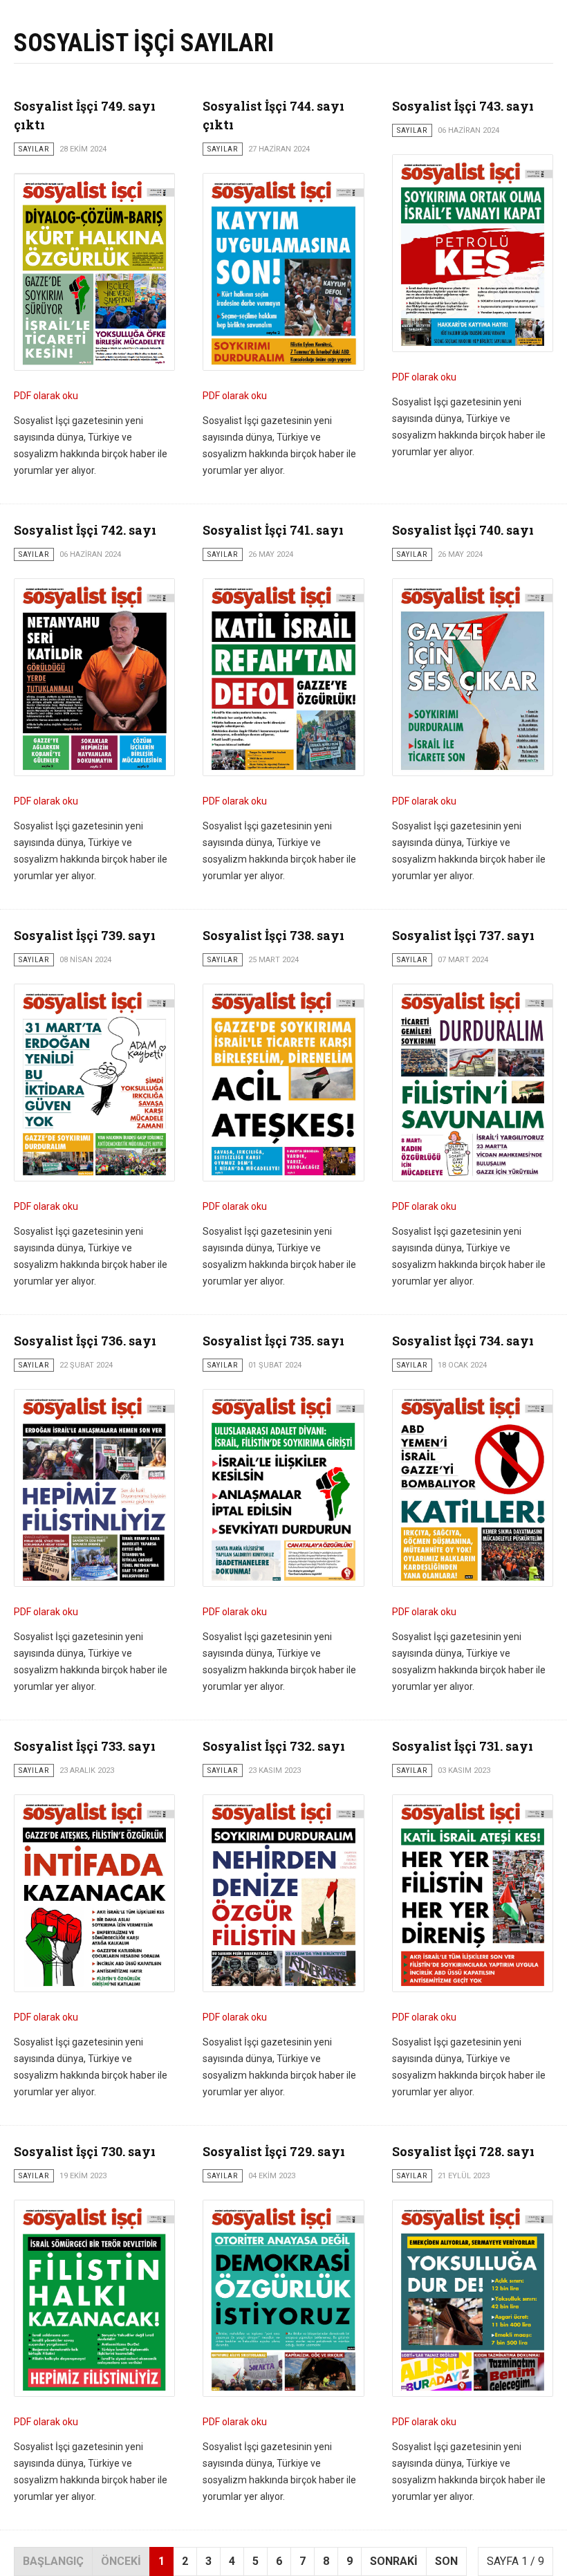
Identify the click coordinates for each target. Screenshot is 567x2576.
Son (446, 2561)
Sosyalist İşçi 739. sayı (85, 935)
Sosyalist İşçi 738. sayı (273, 935)
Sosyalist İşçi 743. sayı (463, 106)
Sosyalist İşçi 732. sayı (274, 1746)
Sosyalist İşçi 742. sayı (85, 530)
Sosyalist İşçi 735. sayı (273, 1341)
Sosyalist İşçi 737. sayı (463, 935)
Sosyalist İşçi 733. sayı (85, 1746)
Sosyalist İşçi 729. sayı (274, 2151)
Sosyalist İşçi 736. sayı (85, 1341)
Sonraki (394, 2561)
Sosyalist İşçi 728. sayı (463, 2151)
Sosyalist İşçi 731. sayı (463, 1746)
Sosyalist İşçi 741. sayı (273, 530)
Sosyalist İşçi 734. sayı (463, 1341)
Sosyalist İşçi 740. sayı (463, 530)
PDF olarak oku (46, 396)
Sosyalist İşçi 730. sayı (85, 2151)
